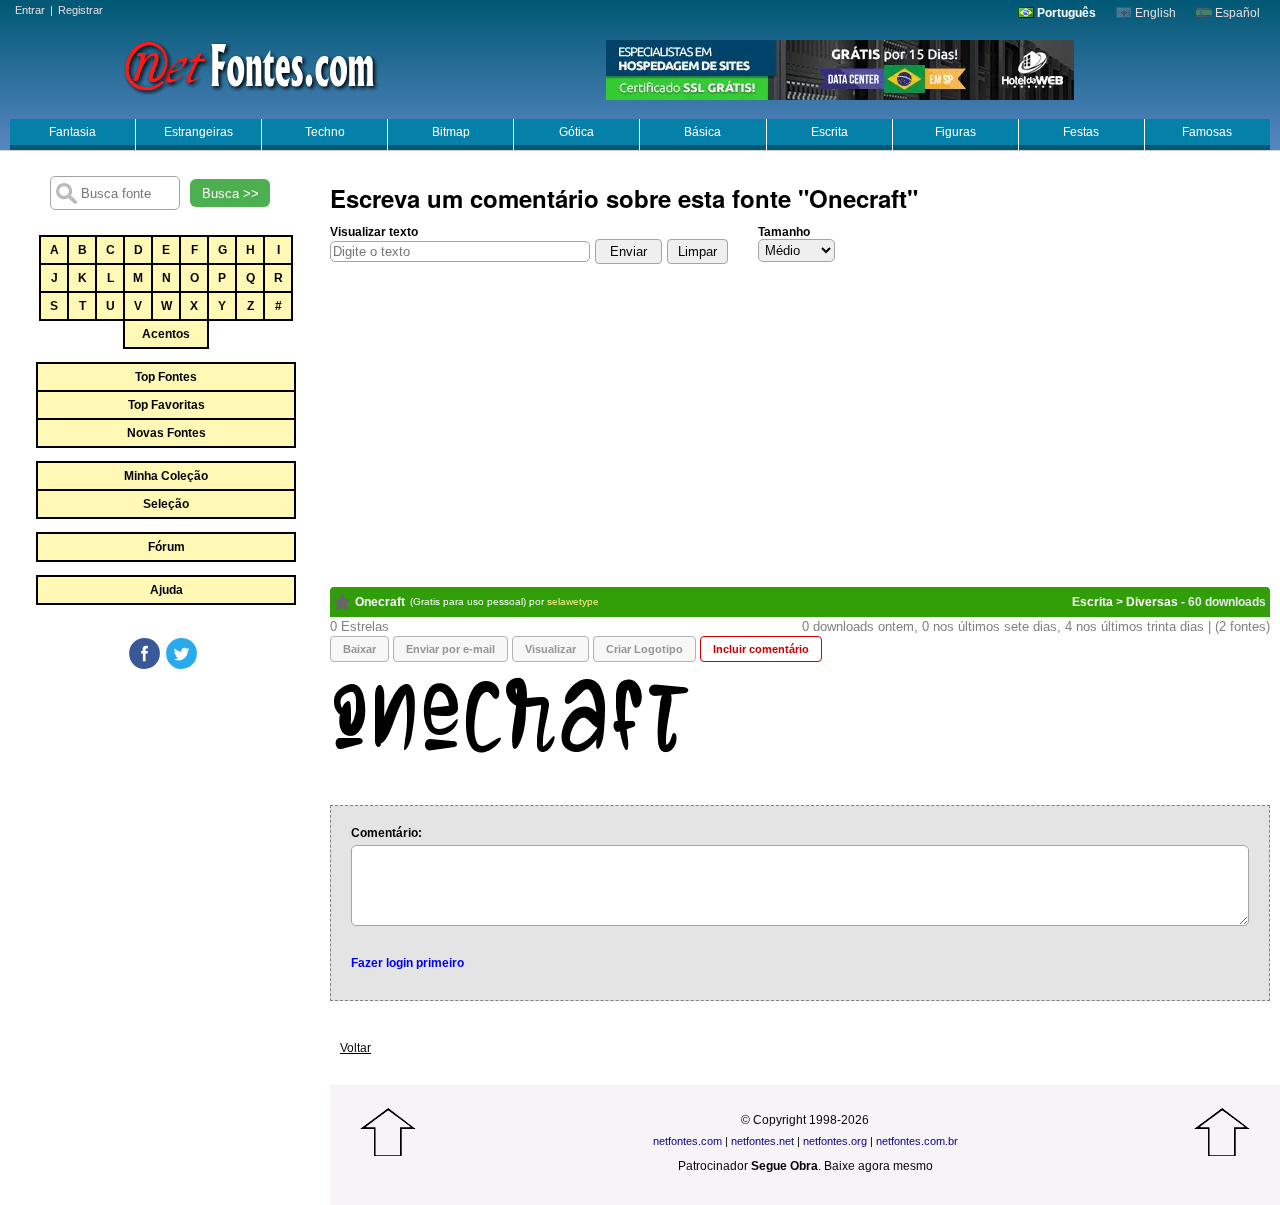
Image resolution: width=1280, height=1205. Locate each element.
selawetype (573, 601)
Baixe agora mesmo (878, 1166)
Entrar (30, 10)
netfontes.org (835, 1141)
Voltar (355, 1048)
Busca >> (230, 193)
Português (1065, 13)
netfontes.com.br (917, 1141)
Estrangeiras (198, 132)
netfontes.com (687, 1141)
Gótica (576, 132)
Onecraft (380, 602)
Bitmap (451, 132)
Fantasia (72, 132)
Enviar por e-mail (450, 649)
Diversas (1152, 602)
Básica (702, 132)
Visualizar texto (374, 232)
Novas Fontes (166, 433)
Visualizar (550, 649)
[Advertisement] (165, 822)
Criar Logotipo (644, 649)
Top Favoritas (166, 405)
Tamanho (784, 232)
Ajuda (166, 590)
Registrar (80, 10)
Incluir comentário (761, 649)
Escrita (829, 132)
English (1154, 13)
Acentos (166, 334)
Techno (325, 132)
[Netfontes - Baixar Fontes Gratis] (250, 65)
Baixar (359, 649)
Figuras (955, 132)
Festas (1081, 132)
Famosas (1207, 132)
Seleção (166, 504)
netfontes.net (762, 1141)
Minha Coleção (166, 476)
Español (1236, 13)
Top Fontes (166, 377)
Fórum (166, 547)
